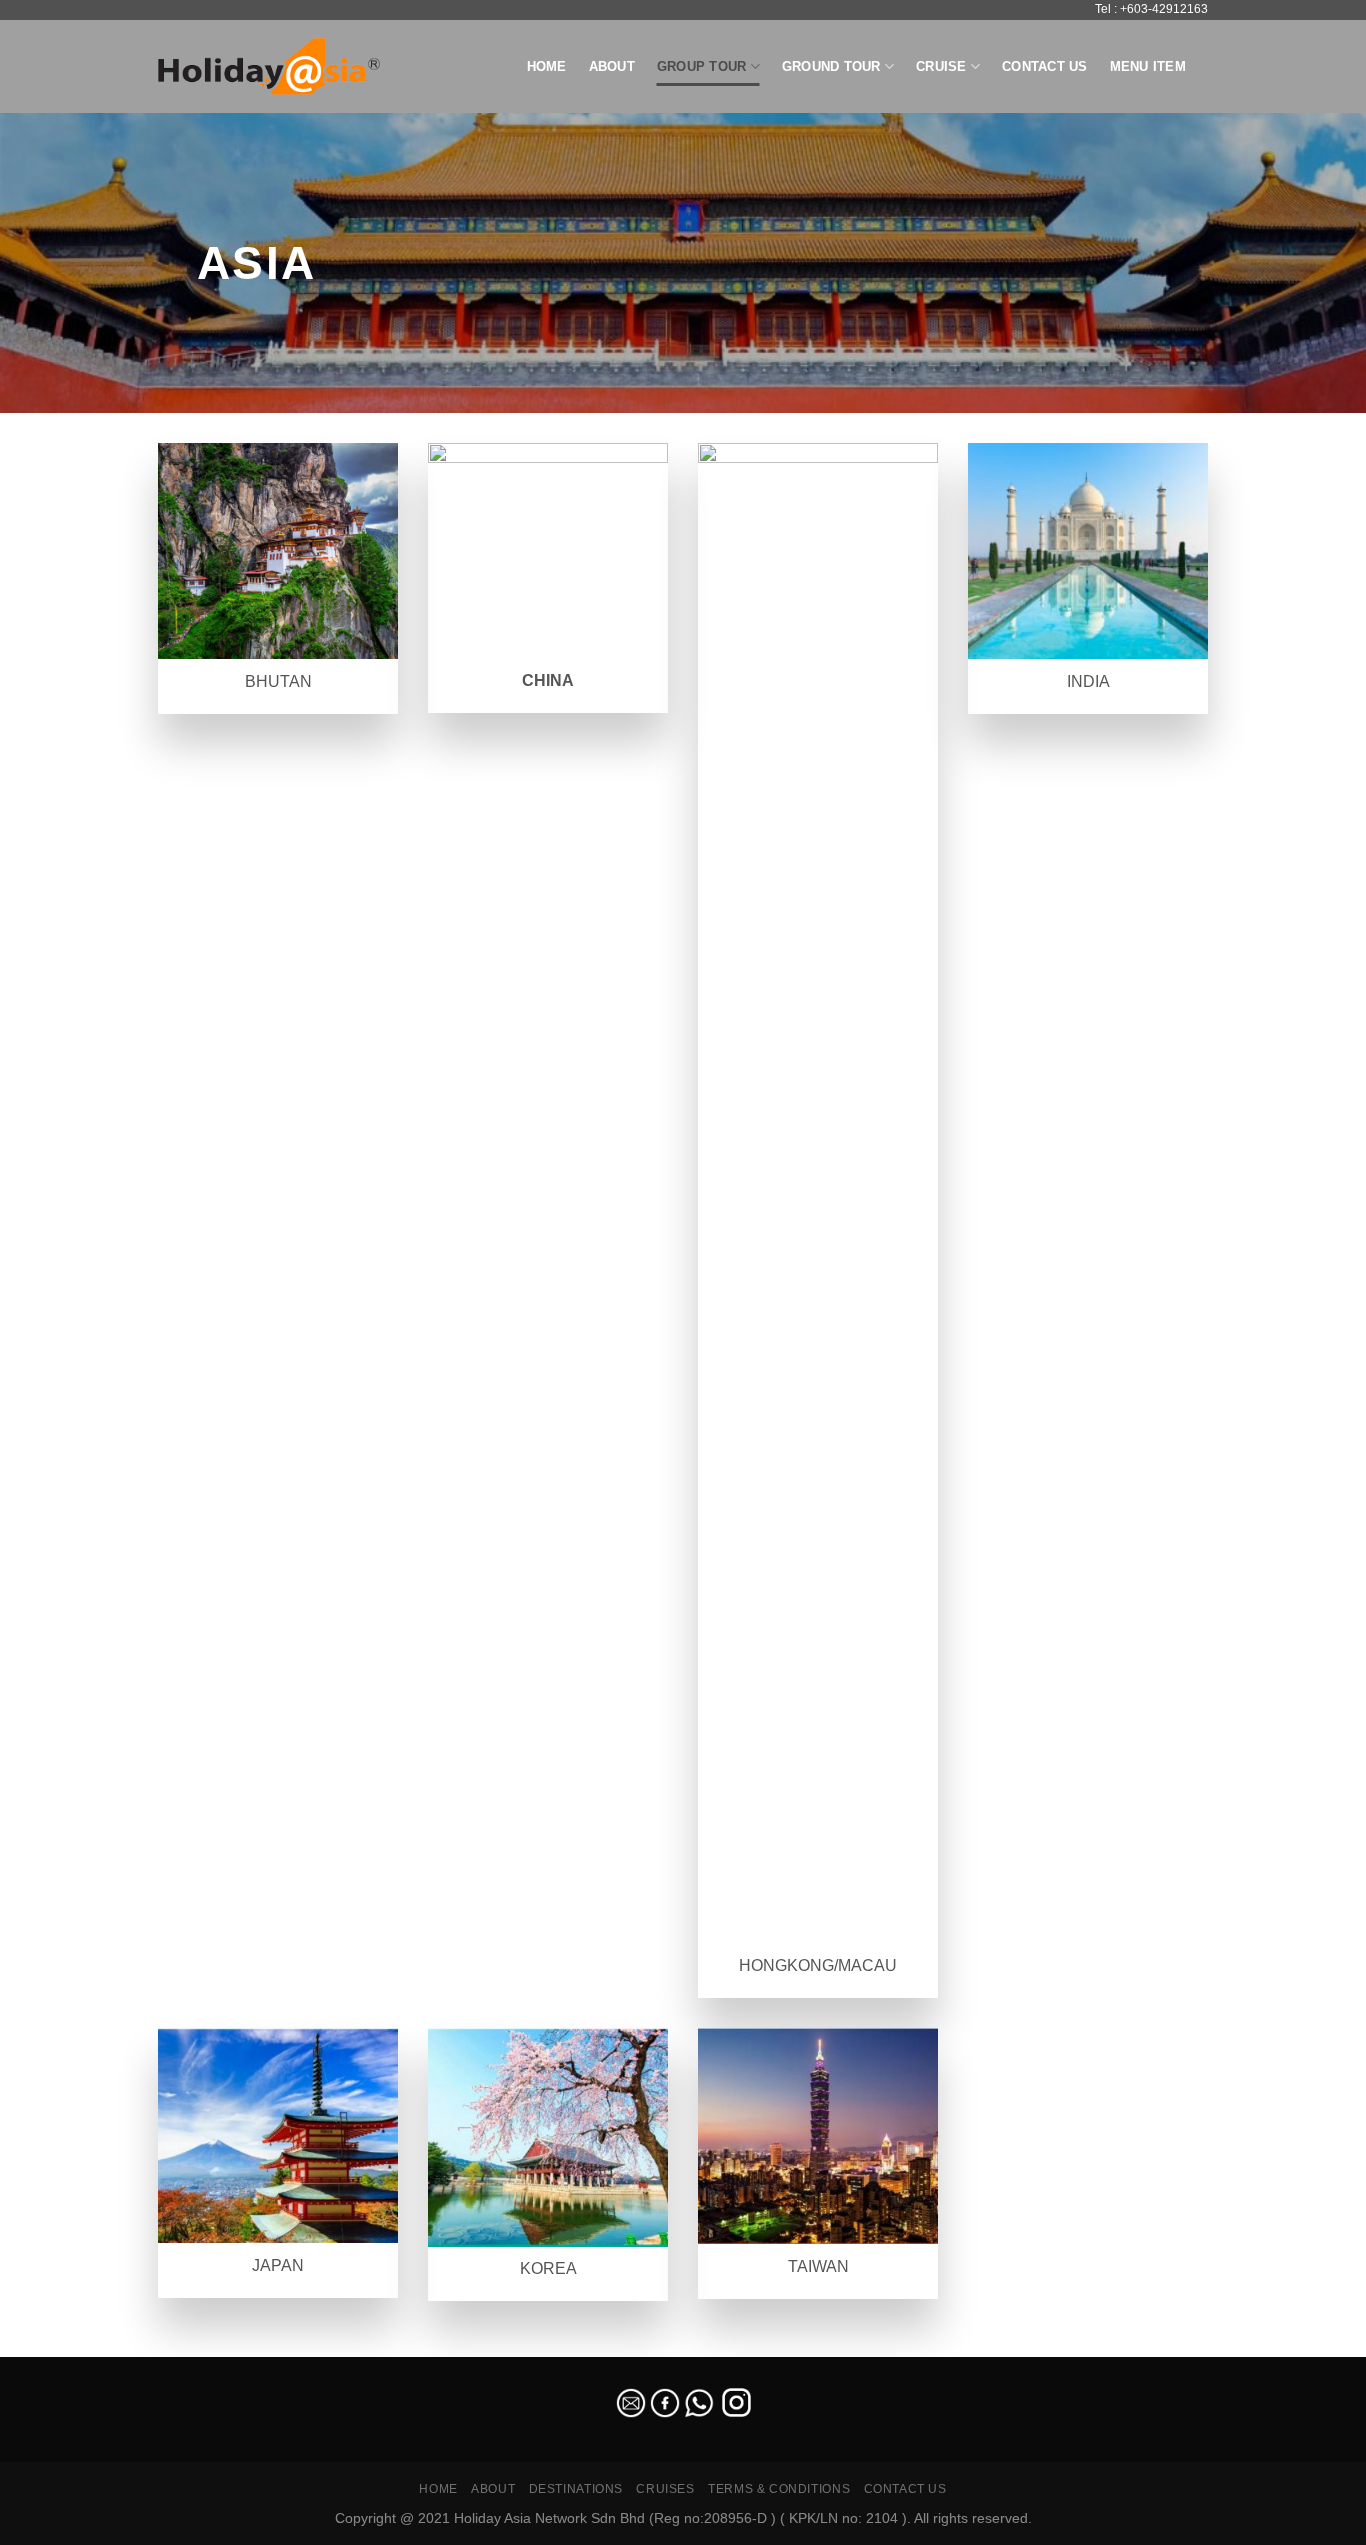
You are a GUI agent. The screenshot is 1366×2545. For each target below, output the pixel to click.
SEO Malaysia (42, 2344)
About (612, 66)
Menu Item (1148, 66)
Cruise (941, 66)
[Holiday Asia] (269, 66)
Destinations (576, 2489)
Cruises (665, 2489)
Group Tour (702, 66)
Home (547, 66)
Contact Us (1045, 66)
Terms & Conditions (779, 2489)
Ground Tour (831, 66)
